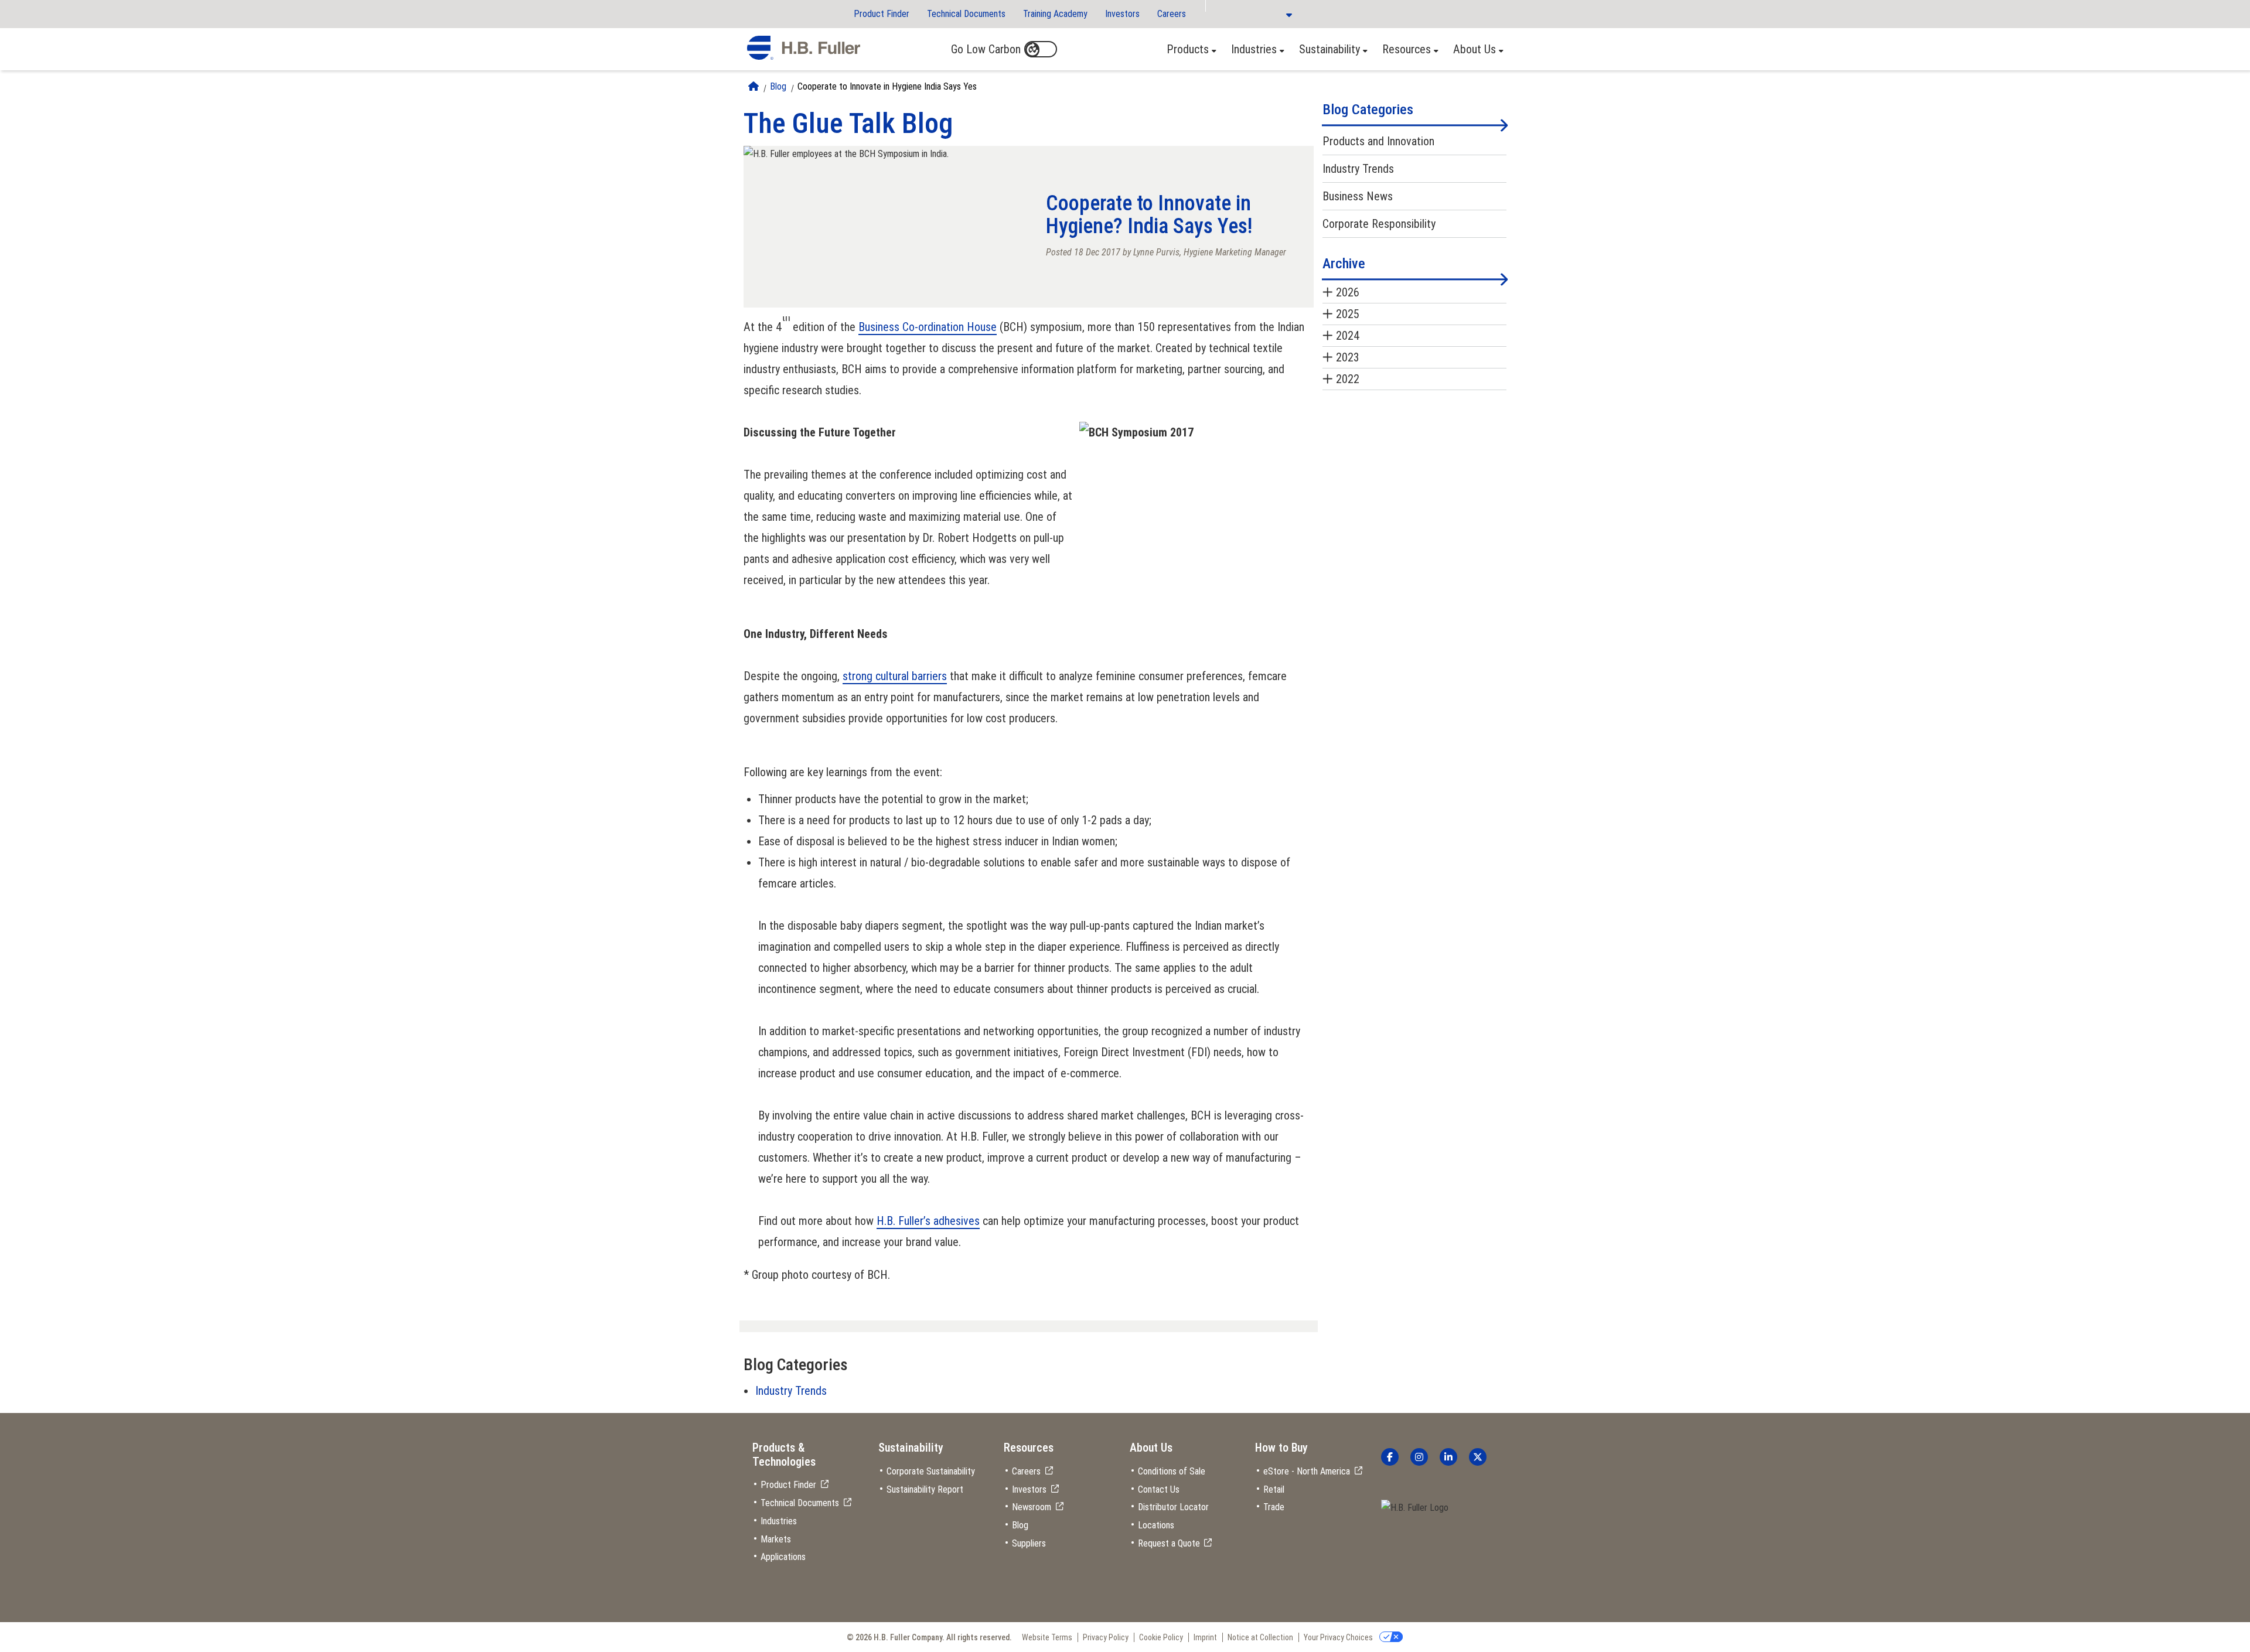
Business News (1358, 196)
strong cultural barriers (895, 676)
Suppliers (1029, 1543)
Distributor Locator (1173, 1507)
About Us (1475, 49)
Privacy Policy (1106, 1637)
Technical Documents (966, 14)
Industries (1254, 49)
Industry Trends (791, 1391)
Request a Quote (1169, 1543)
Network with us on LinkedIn (1448, 1457)
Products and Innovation (1378, 141)
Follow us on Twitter (1478, 1457)
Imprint (1205, 1637)
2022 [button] (1348, 379)
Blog (778, 86)
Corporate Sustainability (931, 1471)
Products (1188, 49)
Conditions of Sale (1172, 1471)
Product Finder (882, 14)
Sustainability (1329, 49)
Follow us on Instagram (1419, 1457)
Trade (1274, 1507)
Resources (1407, 49)
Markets (776, 1539)
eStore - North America (1307, 1471)
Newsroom (1032, 1507)
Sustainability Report (925, 1489)
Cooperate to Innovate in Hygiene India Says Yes (887, 86)
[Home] (754, 86)
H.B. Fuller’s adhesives (928, 1221)
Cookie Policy (1161, 1637)
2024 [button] (1348, 336)
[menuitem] (1188, 49)
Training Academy (1055, 14)
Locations (1156, 1525)
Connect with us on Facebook (1390, 1457)
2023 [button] (1348, 357)
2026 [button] (1348, 292)
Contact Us (1159, 1489)
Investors (1122, 14)
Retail (1274, 1489)
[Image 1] (1415, 1508)
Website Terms (1047, 1637)
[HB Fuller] (804, 48)
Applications (783, 1557)
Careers (1172, 14)
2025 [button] (1348, 314)
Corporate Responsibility (1379, 224)
